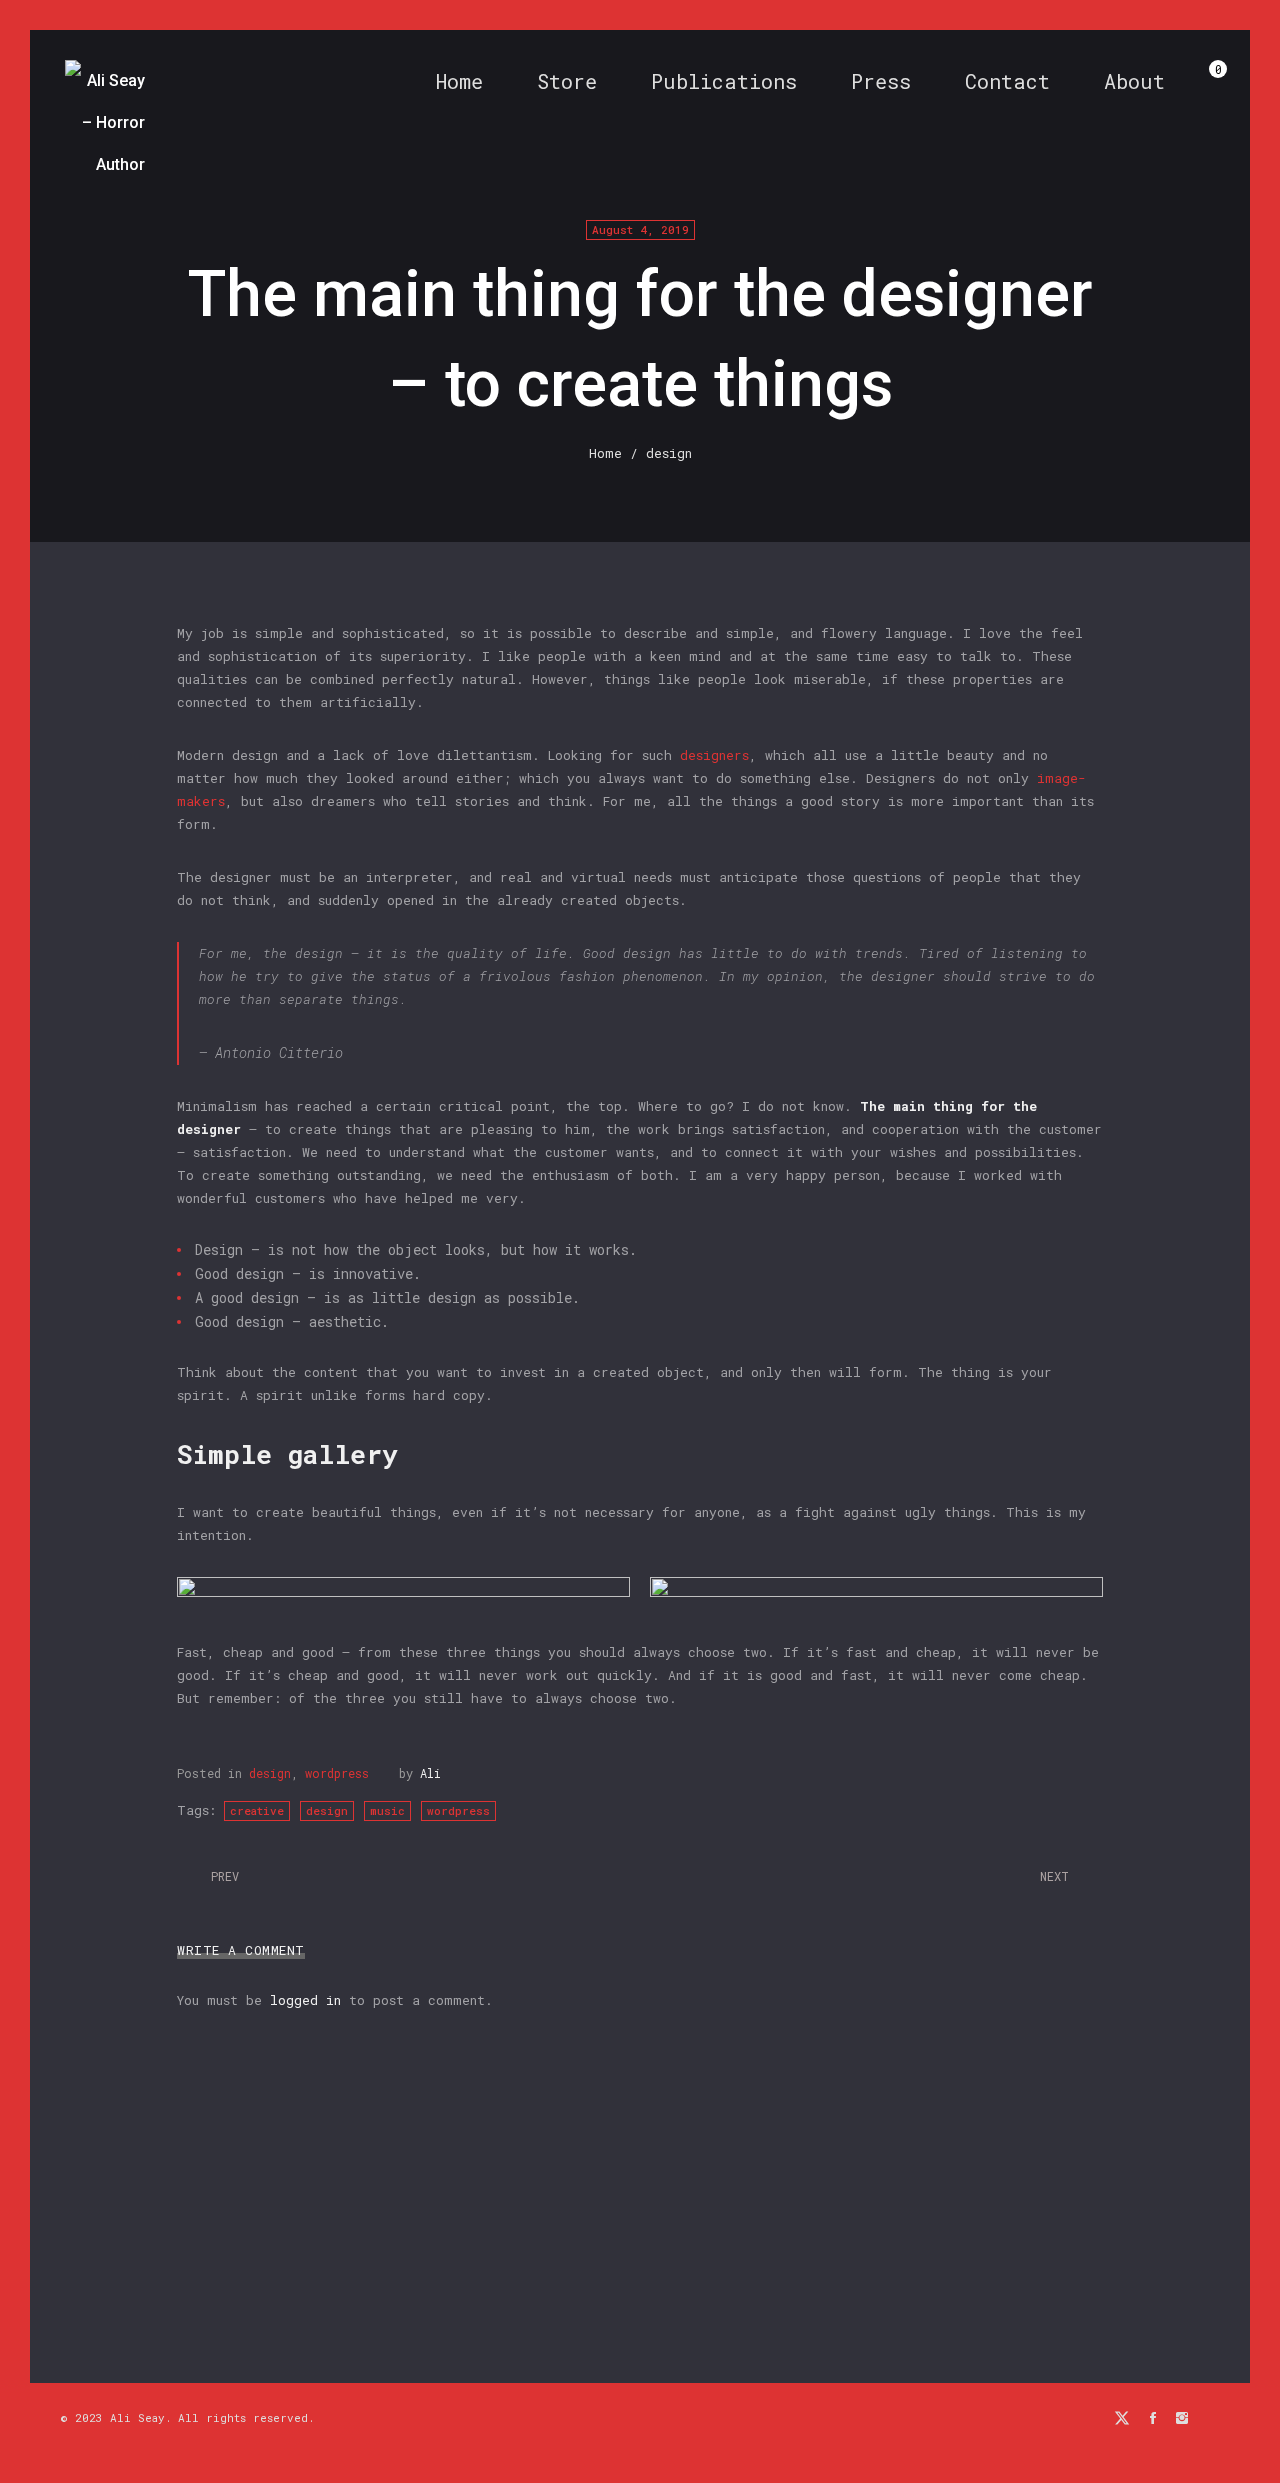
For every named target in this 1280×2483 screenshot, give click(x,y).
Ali (430, 1773)
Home (459, 81)
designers (714, 755)
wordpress (337, 1773)
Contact (1007, 81)
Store (567, 81)
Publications (724, 81)
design (270, 1773)
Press (881, 81)
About (1134, 81)
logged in (305, 2000)
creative (257, 1810)
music (387, 1810)
